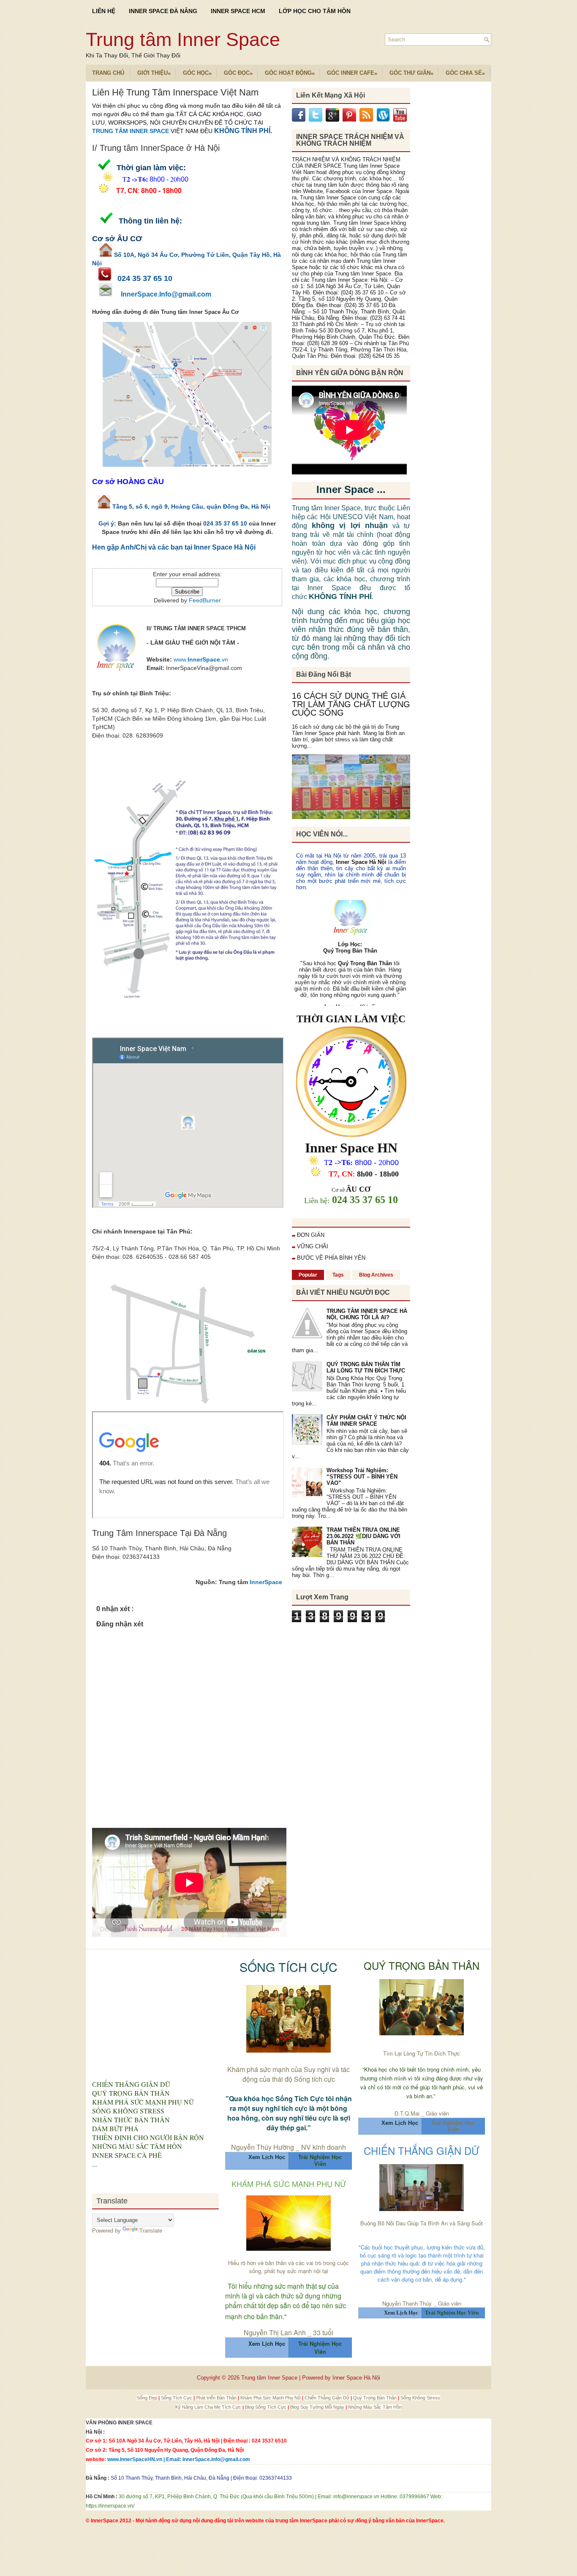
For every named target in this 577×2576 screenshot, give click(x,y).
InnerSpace (266, 1582)
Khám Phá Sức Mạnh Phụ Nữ (271, 2398)
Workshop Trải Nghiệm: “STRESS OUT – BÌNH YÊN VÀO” (362, 1477)
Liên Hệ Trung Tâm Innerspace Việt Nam (175, 93)
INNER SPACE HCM (238, 11)
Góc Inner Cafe (352, 73)
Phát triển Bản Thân (217, 2398)
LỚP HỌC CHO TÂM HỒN (315, 11)
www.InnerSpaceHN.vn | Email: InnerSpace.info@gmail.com (179, 2459)
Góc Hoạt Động (290, 73)
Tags (338, 1275)
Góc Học (197, 73)
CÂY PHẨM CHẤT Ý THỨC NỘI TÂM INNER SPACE (366, 1421)
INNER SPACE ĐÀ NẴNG (163, 11)
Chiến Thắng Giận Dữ (328, 2398)
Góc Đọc (238, 73)
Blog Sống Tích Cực (266, 2407)
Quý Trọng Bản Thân (376, 2398)
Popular (308, 1275)
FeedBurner (205, 600)
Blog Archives (376, 1275)
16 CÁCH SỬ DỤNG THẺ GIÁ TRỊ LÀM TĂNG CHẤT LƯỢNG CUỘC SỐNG (351, 704)
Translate (151, 2231)
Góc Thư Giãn (411, 73)
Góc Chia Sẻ (465, 73)
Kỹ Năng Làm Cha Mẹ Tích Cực (209, 2407)
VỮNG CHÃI (313, 1246)
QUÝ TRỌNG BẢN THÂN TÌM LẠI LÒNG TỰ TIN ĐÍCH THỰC (366, 1367)
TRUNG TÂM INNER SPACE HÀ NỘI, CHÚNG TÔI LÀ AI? (367, 1314)
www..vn (201, 659)
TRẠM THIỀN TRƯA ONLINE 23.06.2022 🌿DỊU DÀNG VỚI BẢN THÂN (363, 1536)
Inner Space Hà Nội (361, 862)
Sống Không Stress (420, 2398)
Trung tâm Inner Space (183, 39)
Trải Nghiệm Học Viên (453, 2126)
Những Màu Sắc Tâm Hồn (375, 2407)
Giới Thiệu (154, 73)
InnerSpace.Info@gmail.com (166, 294)
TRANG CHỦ (108, 73)
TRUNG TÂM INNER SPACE (131, 131)
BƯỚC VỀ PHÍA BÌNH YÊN (331, 1258)
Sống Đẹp (148, 2398)
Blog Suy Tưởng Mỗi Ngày (318, 2407)
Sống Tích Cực (177, 2398)
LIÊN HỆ (104, 11)
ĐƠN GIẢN (311, 1235)
